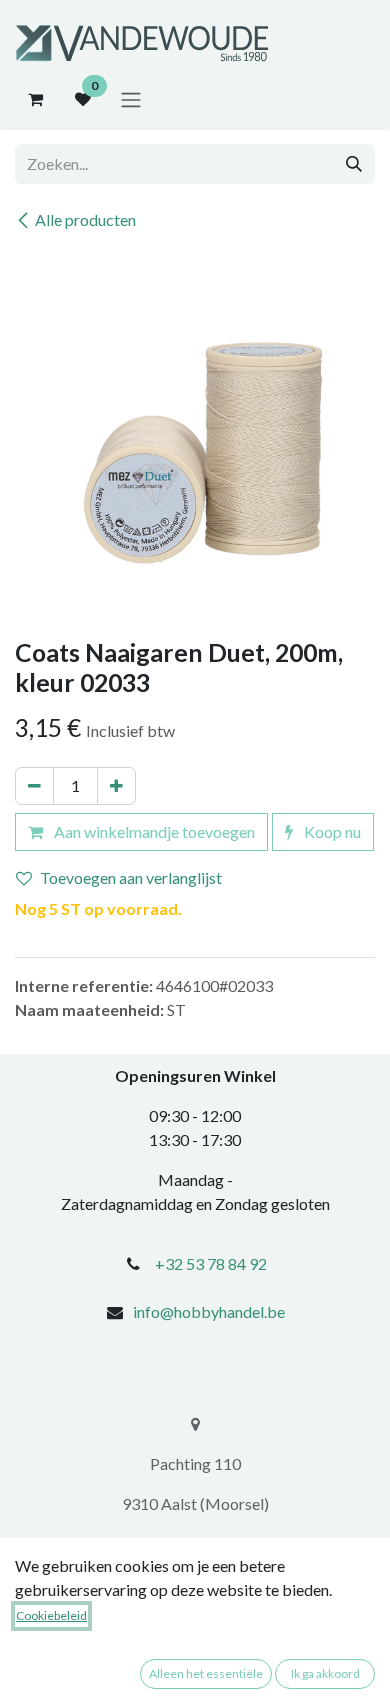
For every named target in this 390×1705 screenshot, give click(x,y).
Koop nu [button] (331, 831)
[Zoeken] (354, 164)
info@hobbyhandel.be (209, 1311)
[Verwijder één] (34, 786)
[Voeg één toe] (116, 786)
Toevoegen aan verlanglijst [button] (131, 877)
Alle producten (85, 219)
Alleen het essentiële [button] (206, 1673)
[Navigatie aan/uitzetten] (131, 99)
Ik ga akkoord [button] (325, 1673)
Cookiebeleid (51, 1615)
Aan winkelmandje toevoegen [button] (153, 831)
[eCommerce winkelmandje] (35, 99)
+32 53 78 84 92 (211, 1263)
